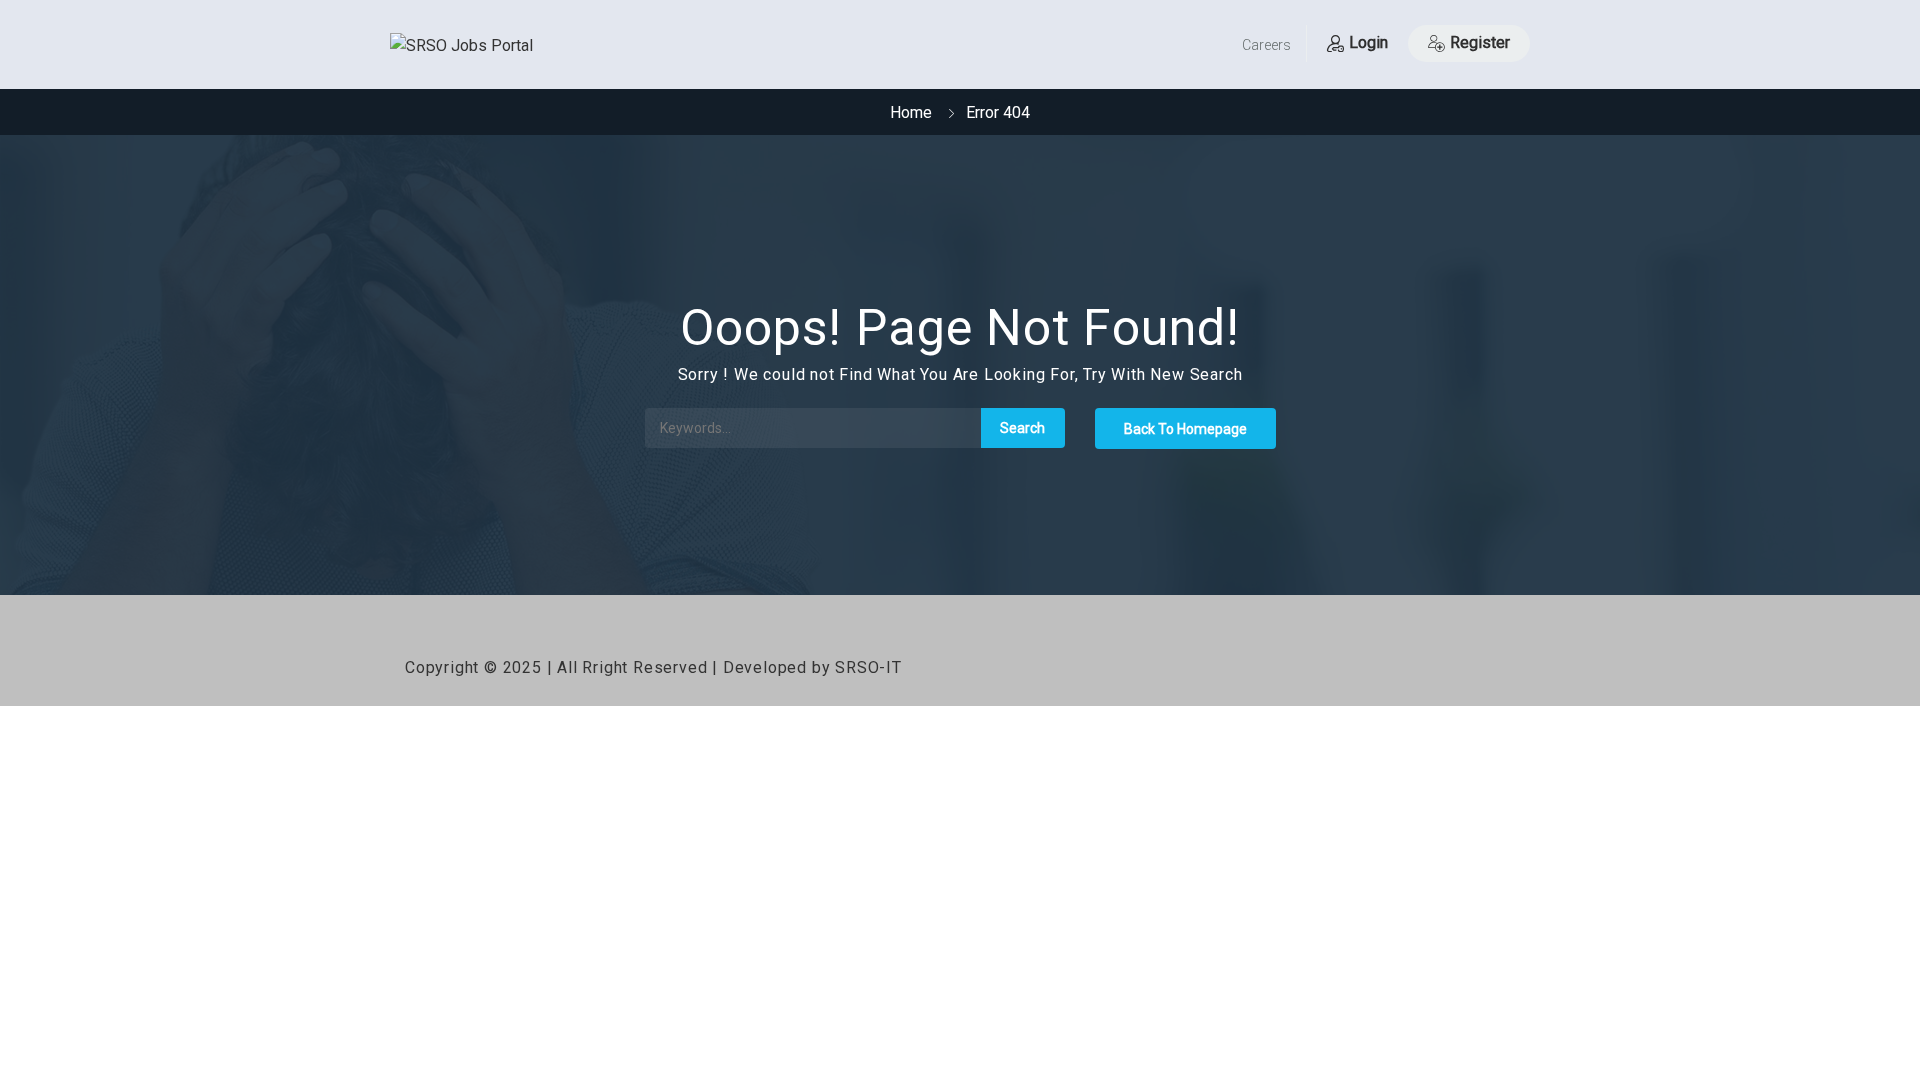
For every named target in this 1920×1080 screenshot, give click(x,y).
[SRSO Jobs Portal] (461, 46)
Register (1480, 42)
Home (911, 112)
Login (1368, 42)
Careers (1266, 45)
